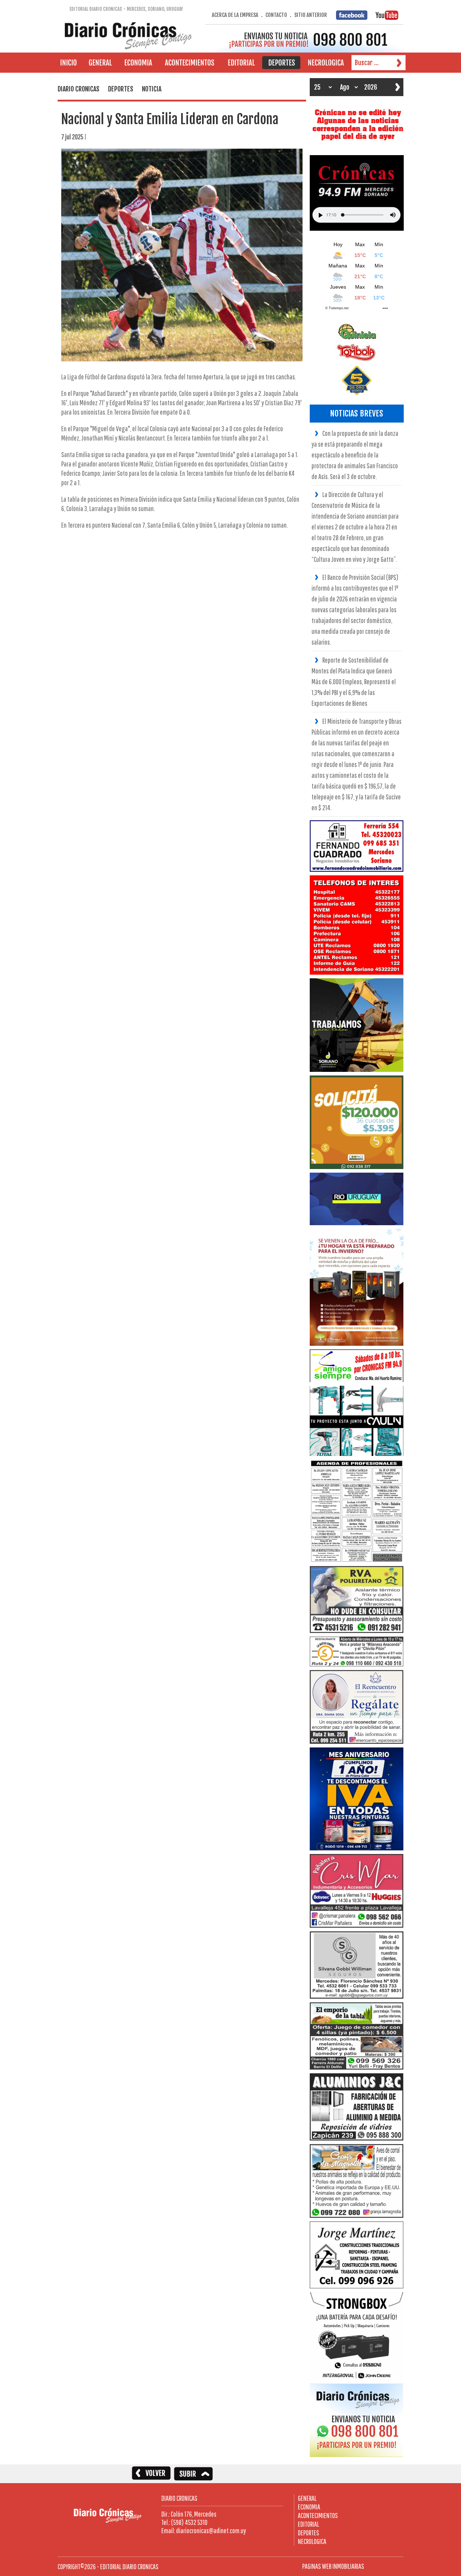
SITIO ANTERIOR (311, 15)
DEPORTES (308, 2533)
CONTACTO (276, 15)
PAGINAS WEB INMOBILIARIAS (333, 2566)
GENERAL (307, 2498)
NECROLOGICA (312, 2541)
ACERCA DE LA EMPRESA (235, 15)
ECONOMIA (309, 2507)
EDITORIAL (308, 2524)
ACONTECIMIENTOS (318, 2515)
